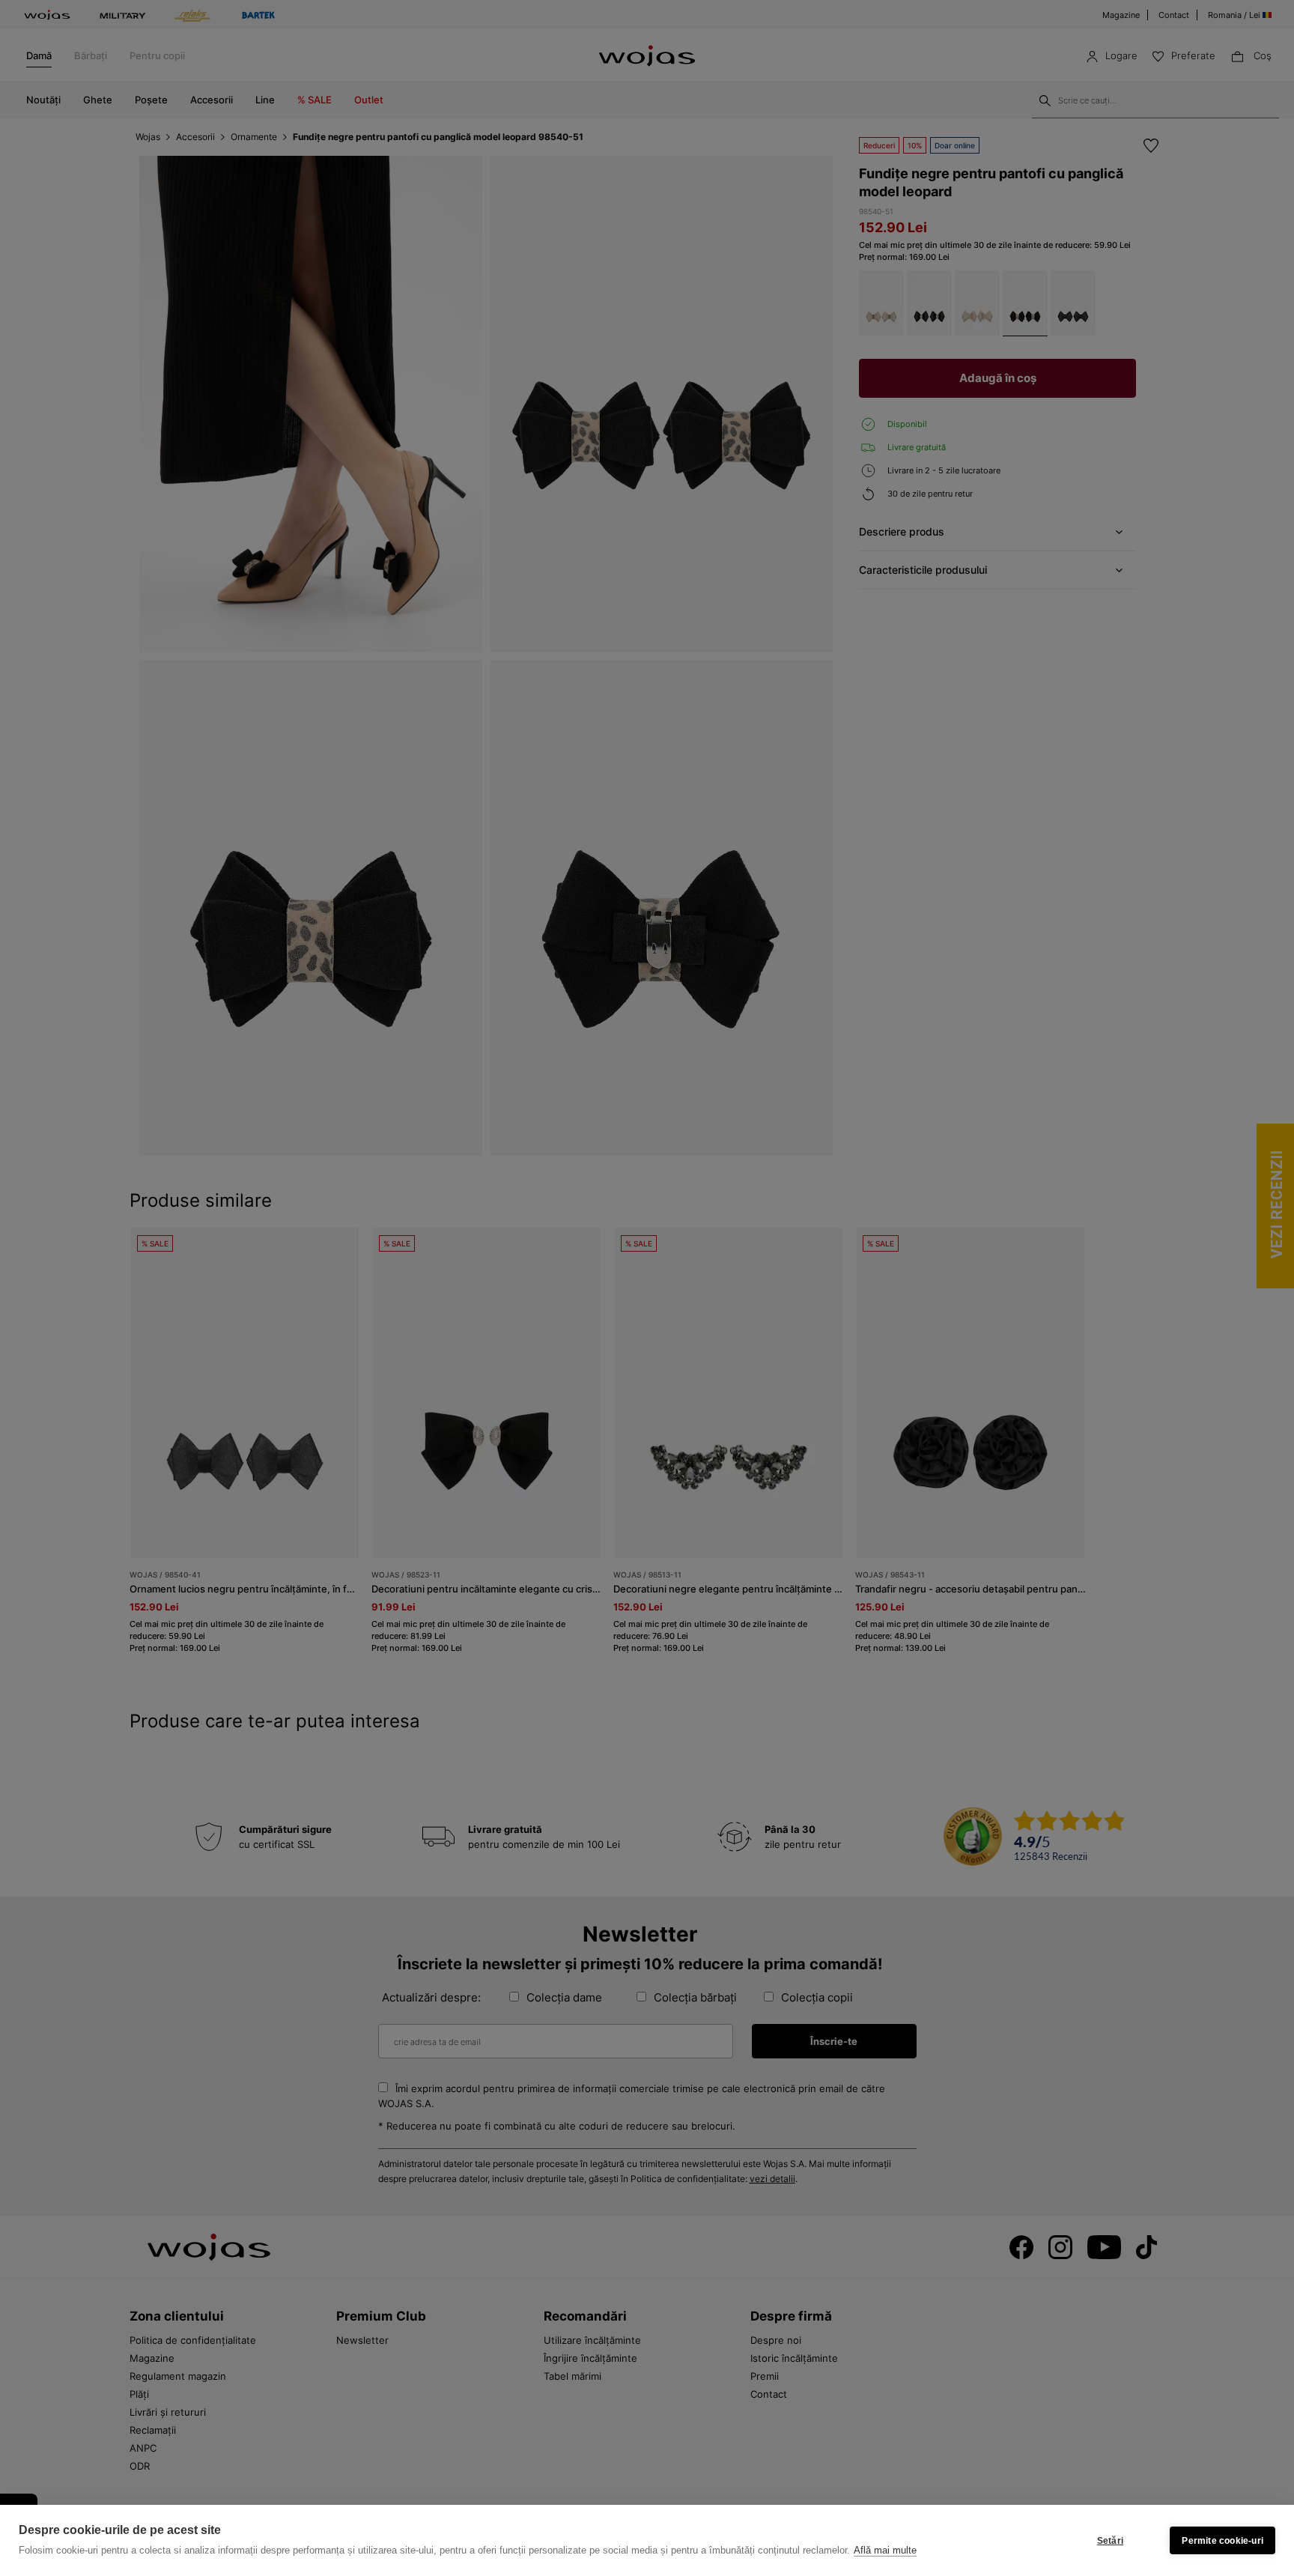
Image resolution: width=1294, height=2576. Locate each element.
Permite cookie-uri (1222, 2541)
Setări (1110, 2541)
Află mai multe (885, 2550)
